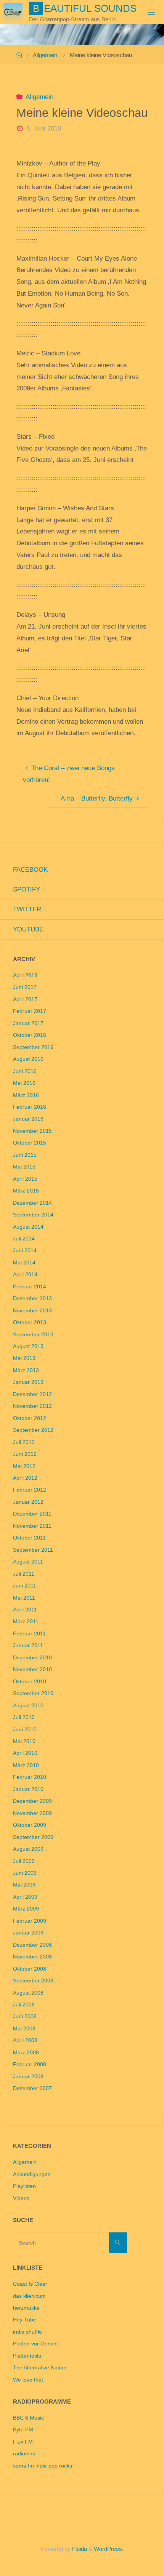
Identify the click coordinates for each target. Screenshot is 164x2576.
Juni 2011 (25, 1586)
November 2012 (32, 1406)
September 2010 (33, 1693)
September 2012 (33, 1430)
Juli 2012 (24, 1442)
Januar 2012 (28, 1502)
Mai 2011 (24, 1598)
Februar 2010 (30, 1777)
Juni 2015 (25, 1155)
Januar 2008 (28, 2077)
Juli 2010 (24, 1717)
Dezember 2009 (32, 1801)
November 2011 (32, 1526)
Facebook (30, 870)
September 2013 (33, 1335)
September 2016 (33, 1047)
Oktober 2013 (30, 1322)
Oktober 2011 (29, 1538)
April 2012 (25, 1478)
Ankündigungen (32, 2174)
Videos (21, 2198)
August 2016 (28, 1059)
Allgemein (45, 55)
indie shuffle (27, 2332)
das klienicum (29, 2296)
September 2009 (33, 1837)
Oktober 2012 (30, 1418)
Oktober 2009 (30, 1825)
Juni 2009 (25, 1873)
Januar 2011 (28, 1645)
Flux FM (23, 2442)
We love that (28, 2380)
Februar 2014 (30, 1287)
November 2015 (32, 1131)
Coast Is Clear (30, 2284)
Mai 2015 (24, 1167)
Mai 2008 (24, 2029)
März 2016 (26, 1095)
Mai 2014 (24, 1263)
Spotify (27, 889)
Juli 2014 (24, 1239)
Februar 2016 (30, 1107)
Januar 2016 (28, 1119)
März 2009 (26, 1909)
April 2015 (25, 1179)
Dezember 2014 (32, 1203)
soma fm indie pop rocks (43, 2466)
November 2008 (32, 1957)
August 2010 (28, 1706)
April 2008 (25, 2040)
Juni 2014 (25, 1251)
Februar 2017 (30, 1011)
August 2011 (28, 1562)
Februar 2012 (30, 1490)
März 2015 (26, 1191)
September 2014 (33, 1215)
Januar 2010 (28, 1789)
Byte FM (23, 2430)
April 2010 (25, 1753)
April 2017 (25, 999)
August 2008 (28, 1993)
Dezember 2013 (32, 1298)
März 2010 (26, 1765)
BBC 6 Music (28, 2418)
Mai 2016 (24, 1083)
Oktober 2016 (30, 1035)
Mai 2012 (24, 1466)
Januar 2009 (28, 1933)
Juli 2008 (24, 2005)
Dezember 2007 (32, 2088)
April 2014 (25, 1274)
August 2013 (28, 1346)
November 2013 (32, 1311)
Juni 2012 (25, 1454)
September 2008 (33, 1981)
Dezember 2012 (32, 1394)
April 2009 (25, 1897)
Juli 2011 (24, 1574)
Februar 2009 (30, 1921)
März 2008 (26, 2053)
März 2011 (26, 1622)
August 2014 (28, 1227)
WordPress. (109, 2549)
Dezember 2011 (32, 1514)
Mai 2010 (24, 1741)
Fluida (79, 2549)
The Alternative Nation (40, 2368)
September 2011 (33, 1550)
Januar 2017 (28, 1023)
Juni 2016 (25, 1071)
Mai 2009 (24, 1885)
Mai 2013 (24, 1358)
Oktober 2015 (30, 1143)
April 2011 (25, 1610)
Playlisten (24, 2186)
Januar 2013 (28, 1382)
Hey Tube (25, 2320)
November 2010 (32, 1669)
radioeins (24, 2454)
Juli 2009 (24, 1861)
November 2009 (32, 1813)
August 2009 (28, 1849)
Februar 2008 (30, 2064)
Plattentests (27, 2356)
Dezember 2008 (32, 1945)
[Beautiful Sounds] (13, 12)
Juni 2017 (25, 987)
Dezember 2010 (32, 1658)
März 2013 (26, 1370)
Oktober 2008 (30, 1969)
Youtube (28, 929)
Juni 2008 (25, 2016)
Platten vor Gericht (35, 2344)
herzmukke (26, 2308)
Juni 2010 (25, 1730)
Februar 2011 (29, 1634)
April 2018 (25, 975)
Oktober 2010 (30, 1682)
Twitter (27, 909)
